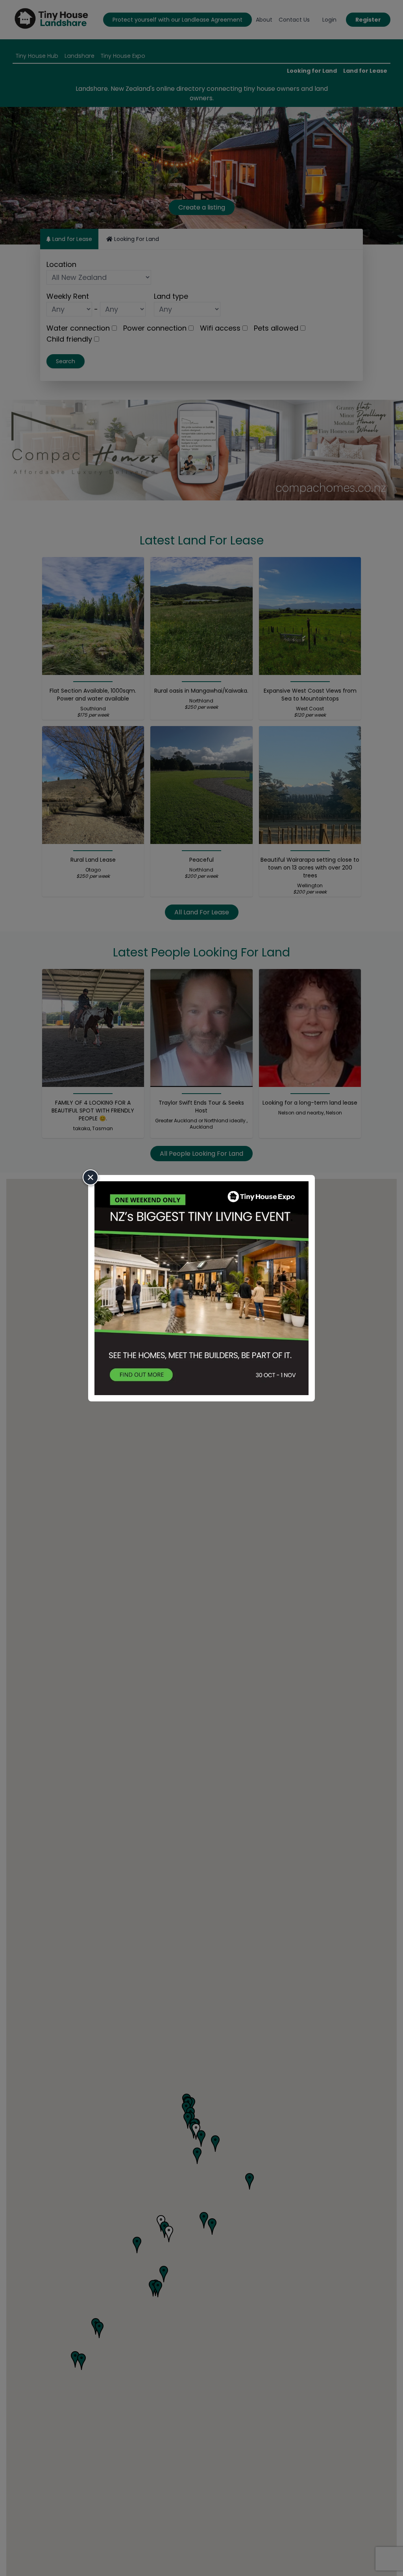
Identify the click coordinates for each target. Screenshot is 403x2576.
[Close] (91, 1177)
